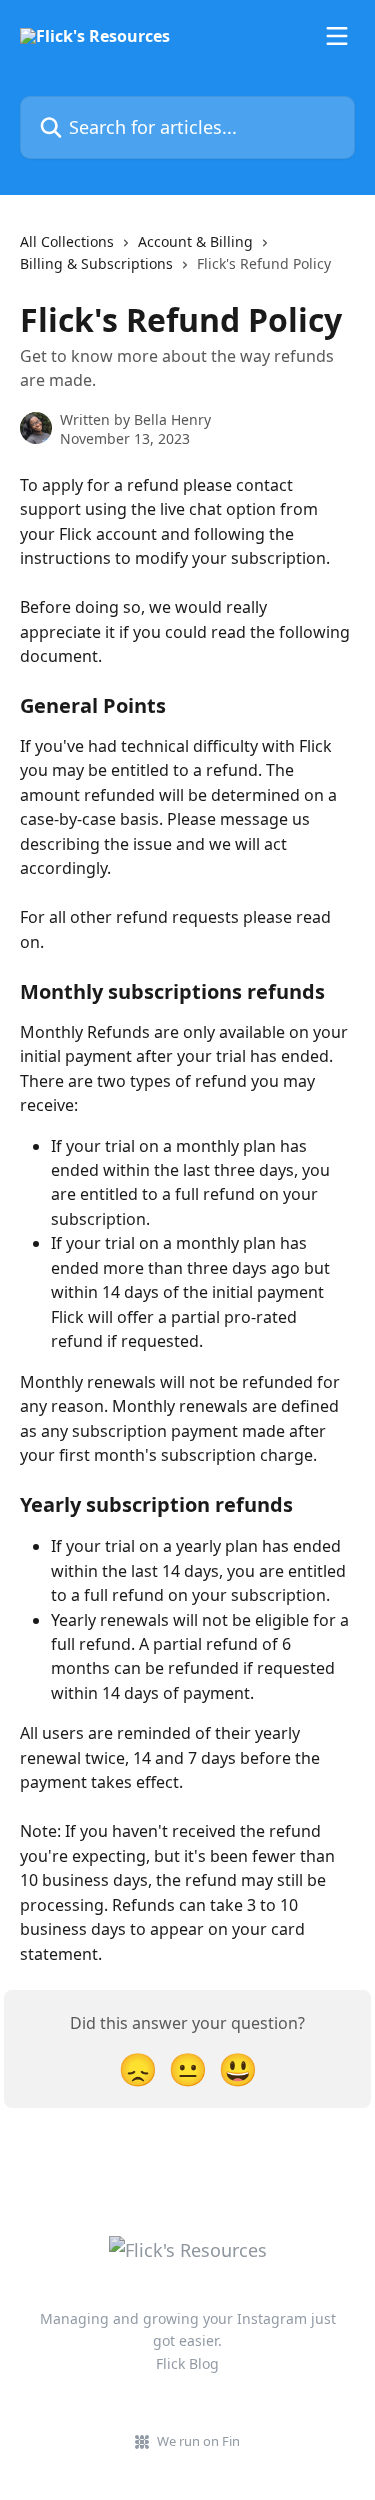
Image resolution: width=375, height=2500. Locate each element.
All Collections (67, 241)
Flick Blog (187, 2363)
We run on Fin (198, 2441)
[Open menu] (337, 36)
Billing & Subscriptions (96, 263)
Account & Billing (195, 241)
